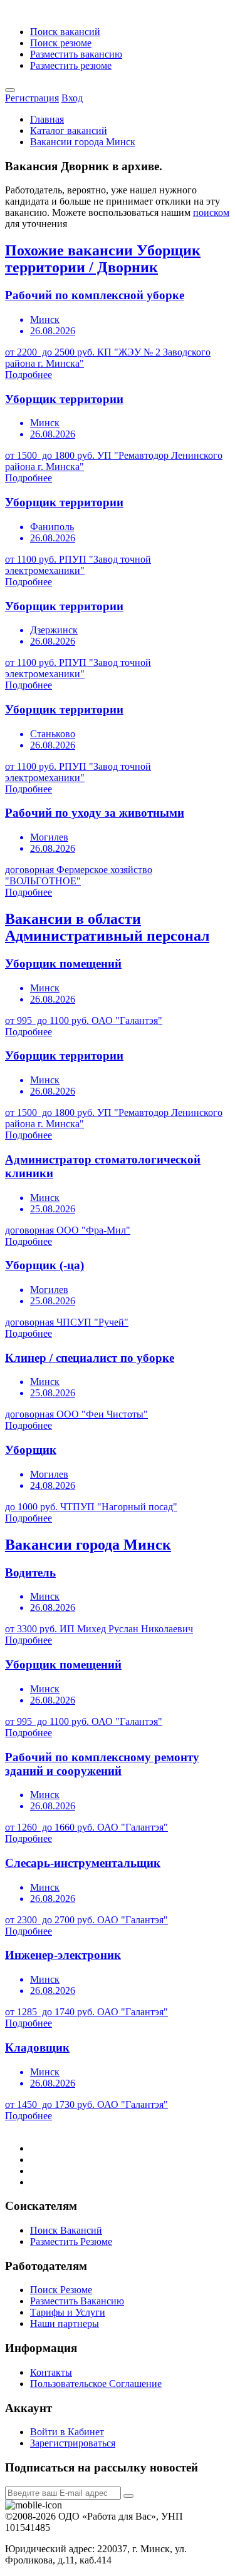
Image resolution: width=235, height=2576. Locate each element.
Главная (47, 119)
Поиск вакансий (65, 32)
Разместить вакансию (76, 54)
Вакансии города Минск (83, 142)
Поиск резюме (61, 43)
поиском (211, 212)
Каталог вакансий (69, 130)
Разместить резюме (71, 65)
